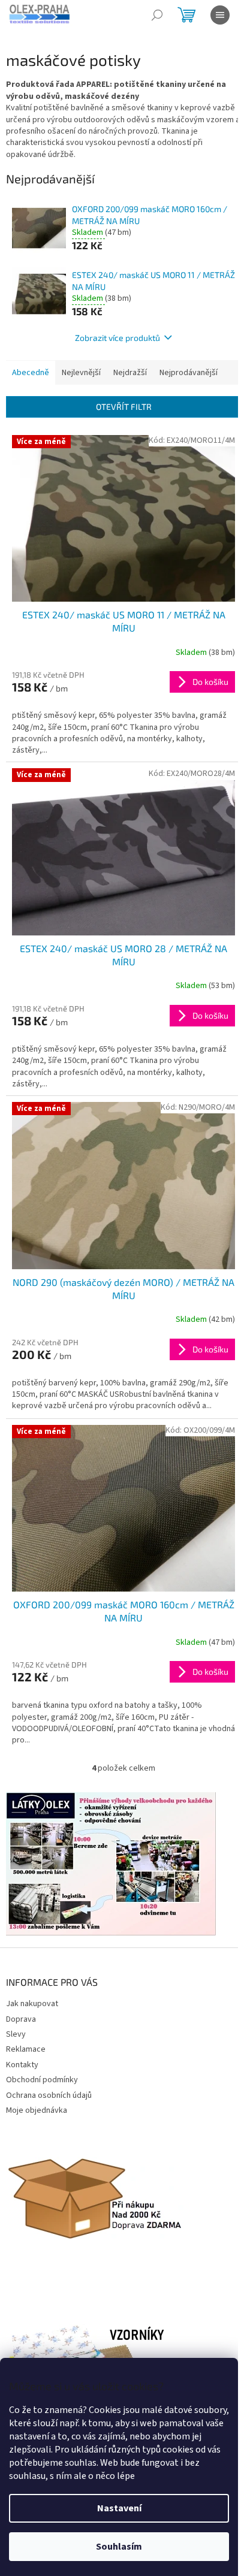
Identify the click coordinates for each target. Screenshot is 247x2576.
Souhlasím (119, 2547)
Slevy (16, 2034)
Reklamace (26, 2049)
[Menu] (220, 15)
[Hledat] (157, 15)
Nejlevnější (81, 373)
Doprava (21, 2019)
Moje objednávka (37, 2110)
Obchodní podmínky (42, 2080)
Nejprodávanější (189, 373)
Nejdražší (130, 373)
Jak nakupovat (32, 2004)
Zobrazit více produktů (118, 338)
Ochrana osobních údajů (49, 2095)
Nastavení (119, 2508)
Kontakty (22, 2065)
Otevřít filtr (124, 407)
